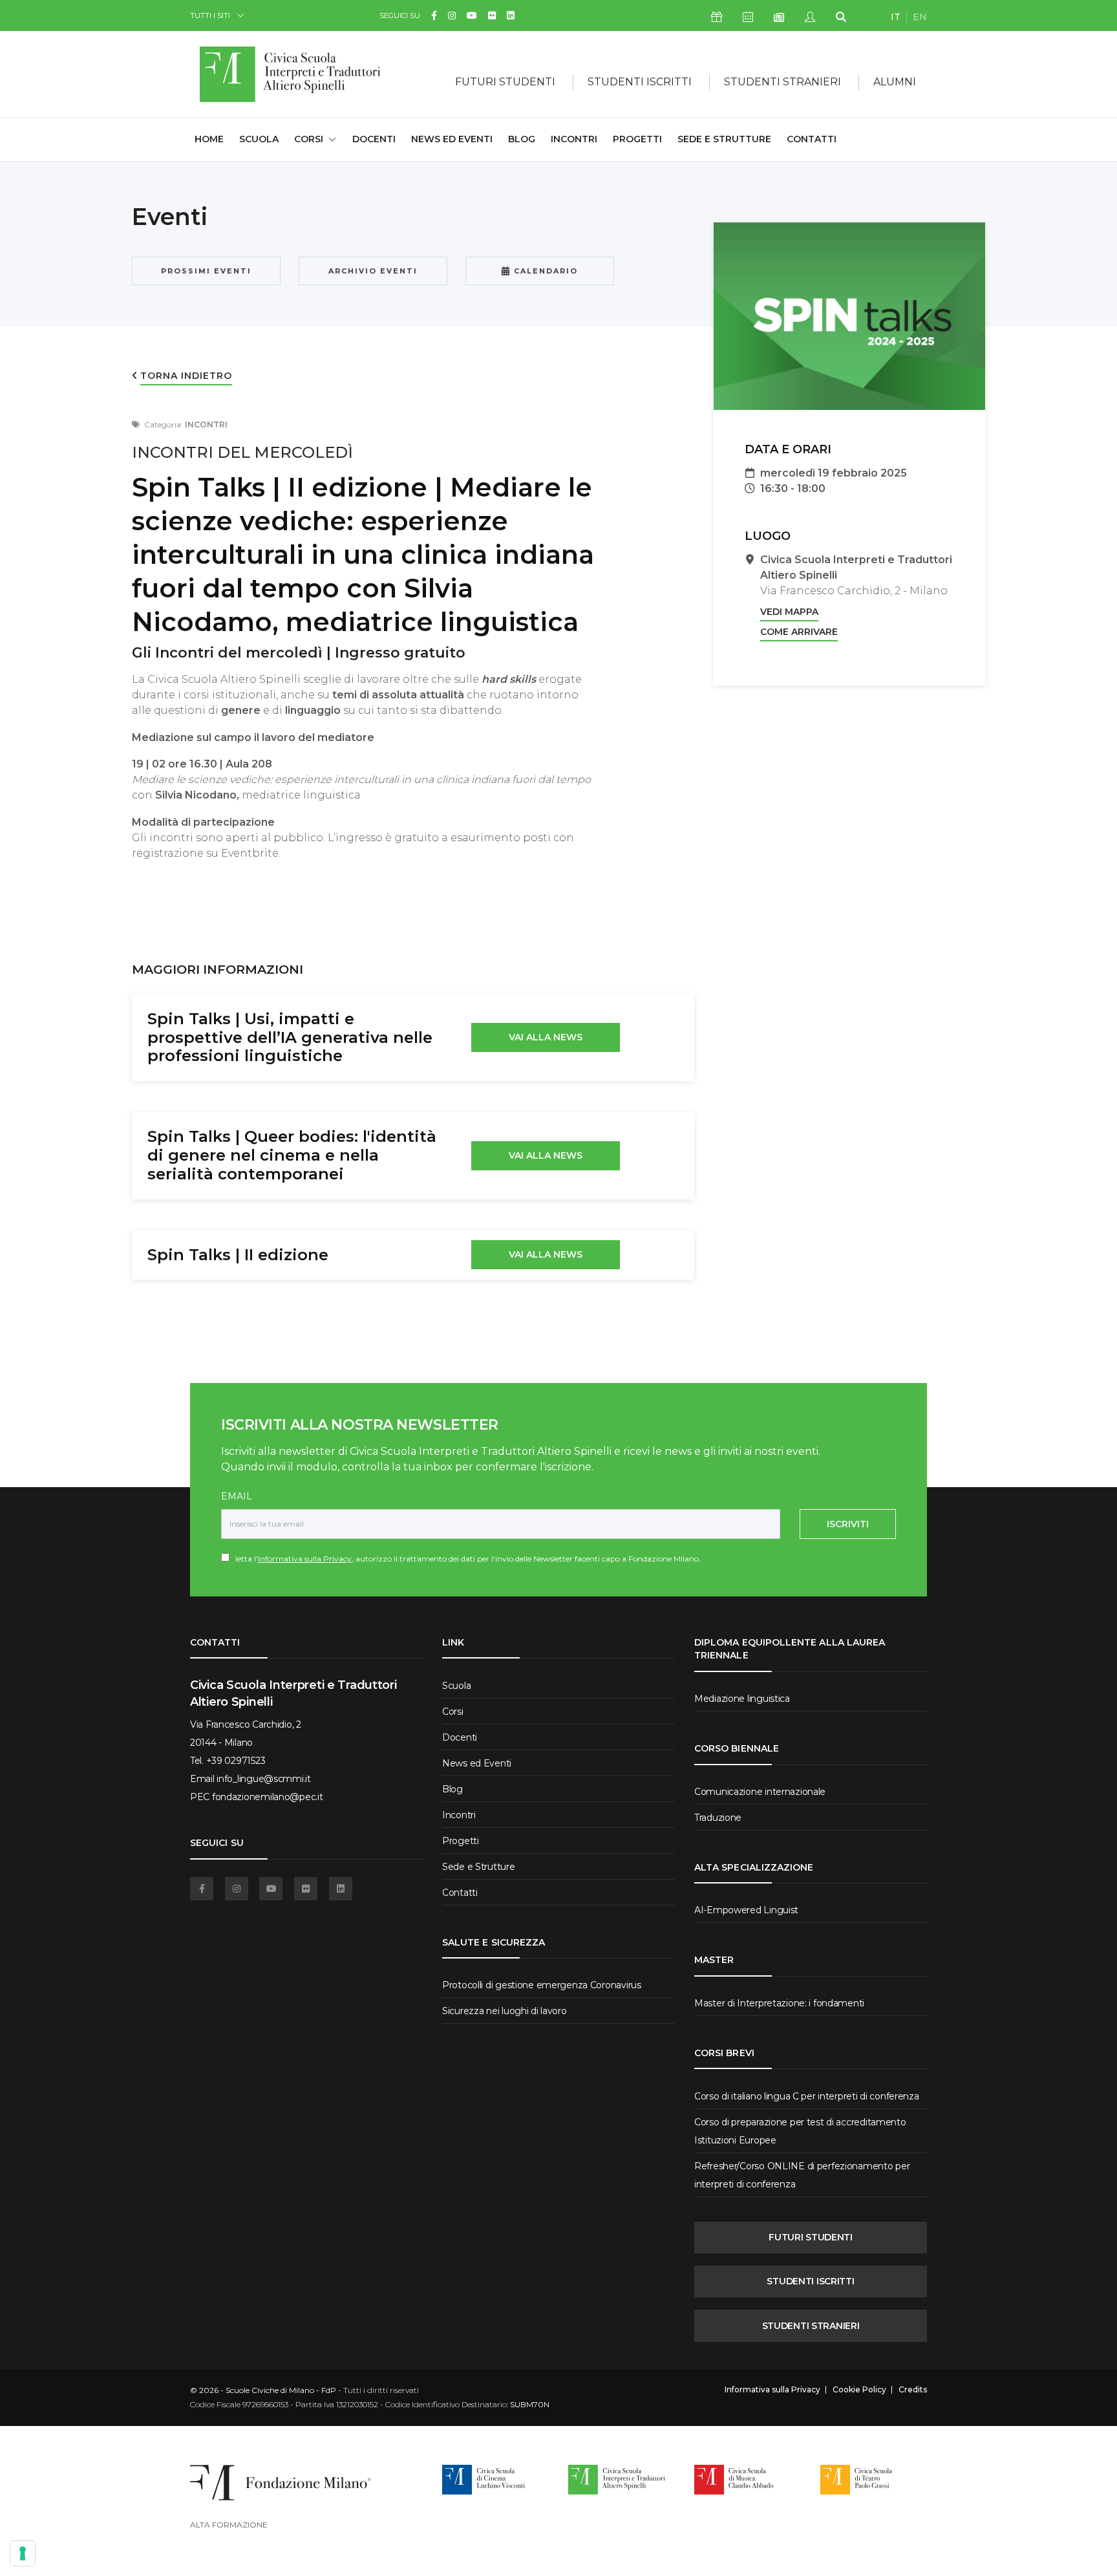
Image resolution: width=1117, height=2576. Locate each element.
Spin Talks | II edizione (238, 1255)
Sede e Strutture (724, 139)
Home (209, 139)
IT (896, 17)
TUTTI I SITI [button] (210, 15)
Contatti (812, 139)
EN (920, 17)
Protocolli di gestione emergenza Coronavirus (542, 1985)
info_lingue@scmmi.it (263, 1779)
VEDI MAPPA (789, 612)
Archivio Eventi (373, 271)
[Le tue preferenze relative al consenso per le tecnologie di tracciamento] (23, 2553)
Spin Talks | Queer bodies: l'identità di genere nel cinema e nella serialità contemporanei (292, 1155)
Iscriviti (848, 1524)
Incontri (574, 139)
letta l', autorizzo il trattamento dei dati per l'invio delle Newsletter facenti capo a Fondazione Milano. (465, 1559)
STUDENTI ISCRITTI (810, 2281)
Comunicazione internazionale (760, 1792)
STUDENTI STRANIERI (811, 2326)
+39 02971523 (236, 1761)
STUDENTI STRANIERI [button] (782, 82)
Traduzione (718, 1818)
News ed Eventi (452, 139)
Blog (522, 139)
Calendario (544, 271)
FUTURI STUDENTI (811, 2237)
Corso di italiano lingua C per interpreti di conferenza (807, 2096)
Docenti (374, 139)
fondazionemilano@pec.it (268, 1797)
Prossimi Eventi (206, 271)
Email (237, 1496)
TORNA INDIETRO (186, 376)
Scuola (259, 139)
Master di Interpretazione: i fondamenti (779, 2003)
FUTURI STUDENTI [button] (505, 82)
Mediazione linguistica (742, 1699)
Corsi (453, 1712)
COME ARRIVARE (799, 632)
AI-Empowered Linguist (746, 1910)
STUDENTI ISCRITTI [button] (640, 82)
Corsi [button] (309, 139)
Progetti (637, 139)
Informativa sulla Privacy (305, 1559)
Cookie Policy (859, 2390)
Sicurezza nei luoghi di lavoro (505, 2011)
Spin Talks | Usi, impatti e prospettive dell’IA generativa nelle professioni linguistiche (290, 1037)
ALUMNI (895, 82)
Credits (913, 2390)
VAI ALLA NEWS (546, 1037)
